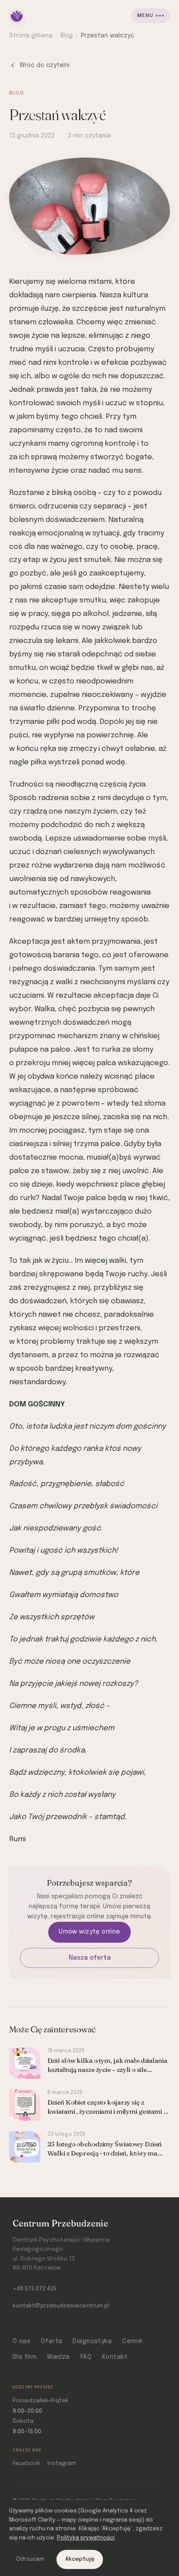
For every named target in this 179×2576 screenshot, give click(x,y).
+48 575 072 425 (35, 2289)
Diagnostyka (92, 2341)
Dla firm (25, 2357)
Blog (67, 36)
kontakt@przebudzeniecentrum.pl (61, 2306)
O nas (22, 2341)
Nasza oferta (90, 1958)
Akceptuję (80, 2559)
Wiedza (58, 2357)
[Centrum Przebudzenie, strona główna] (17, 16)
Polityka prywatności (86, 2538)
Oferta (52, 2341)
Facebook (27, 2463)
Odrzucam (30, 2559)
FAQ (86, 2357)
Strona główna (31, 36)
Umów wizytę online (89, 1932)
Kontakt (115, 2357)
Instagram (62, 2463)
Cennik (133, 2341)
